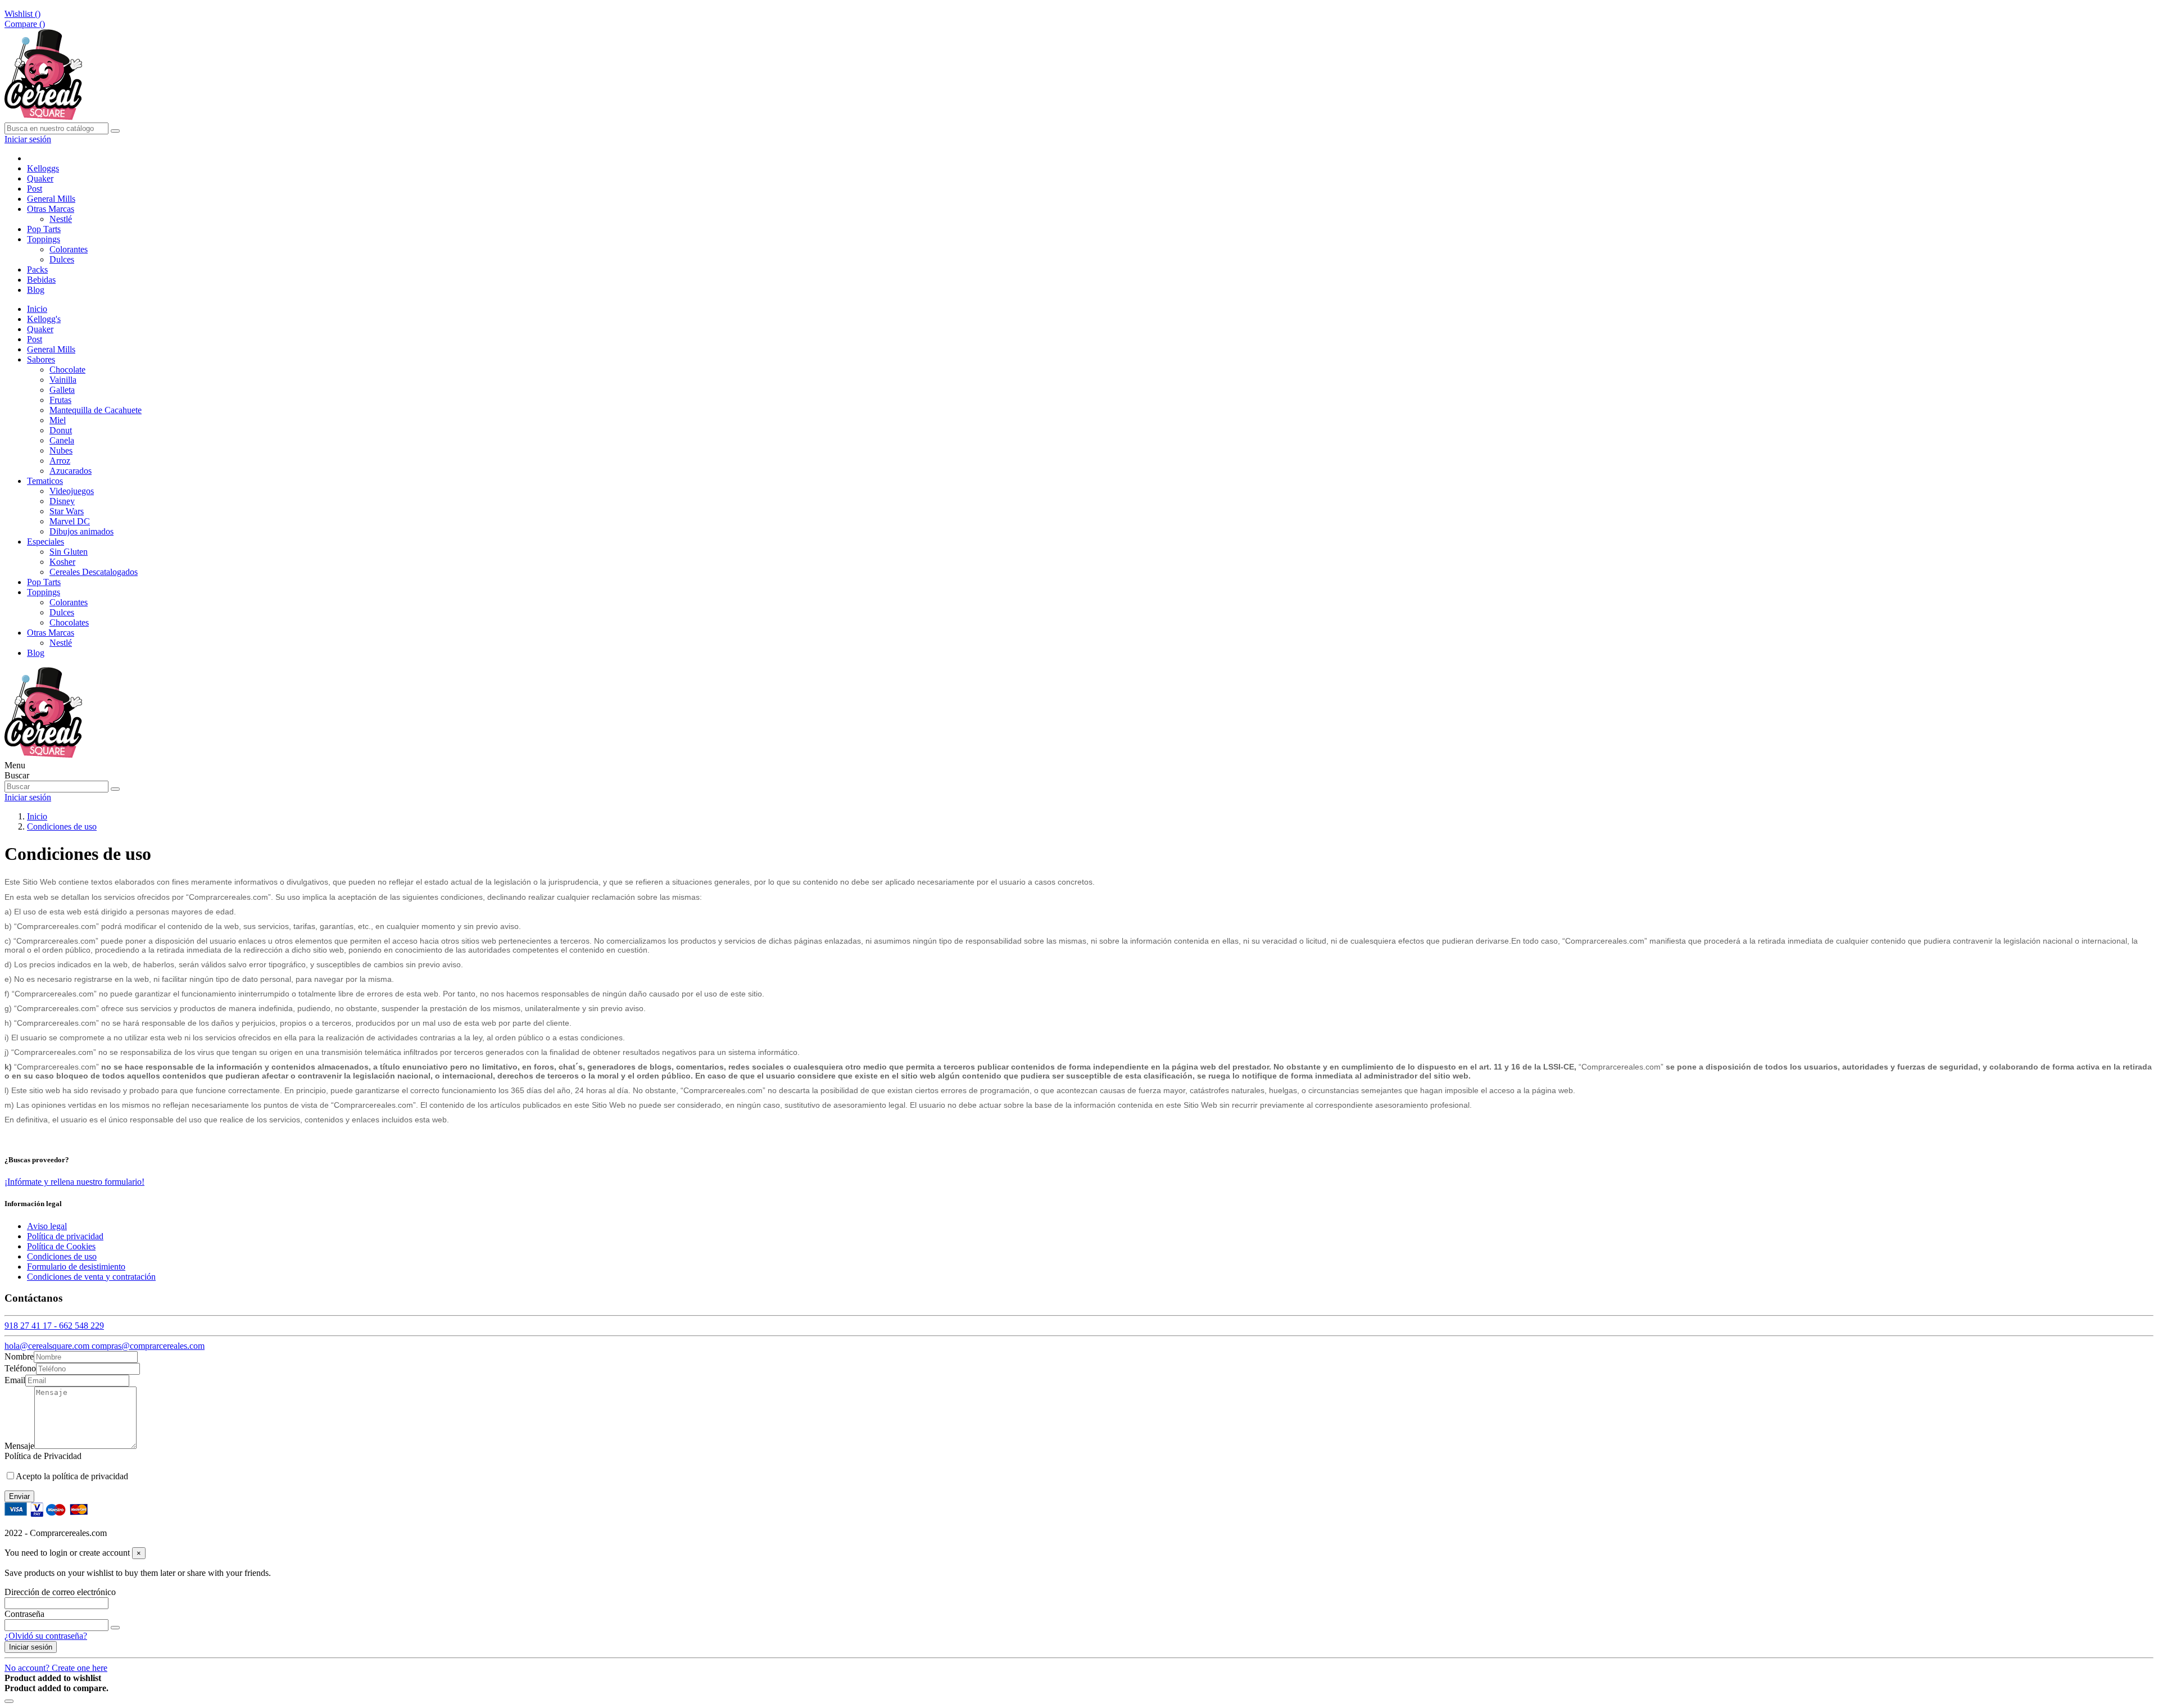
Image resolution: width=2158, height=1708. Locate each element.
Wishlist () (22, 14)
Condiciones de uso (62, 1256)
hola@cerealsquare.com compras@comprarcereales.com (105, 1346)
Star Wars (67, 511)
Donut (61, 430)
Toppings (44, 592)
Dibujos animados (81, 531)
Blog (36, 653)
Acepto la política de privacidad (72, 1476)
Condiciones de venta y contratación (91, 1277)
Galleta (62, 390)
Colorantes (69, 249)
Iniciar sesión (31, 1647)
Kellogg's (44, 319)
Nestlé (61, 219)
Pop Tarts (44, 582)
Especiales (46, 542)
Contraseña (24, 1614)
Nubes (61, 450)
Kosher (62, 562)
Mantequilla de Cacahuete (96, 410)
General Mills (51, 349)
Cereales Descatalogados (94, 572)
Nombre (19, 1356)
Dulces (62, 259)
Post (35, 339)
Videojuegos (72, 491)
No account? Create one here (56, 1668)
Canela (62, 440)
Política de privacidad (65, 1236)
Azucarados (71, 471)
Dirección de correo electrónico (60, 1592)
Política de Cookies (61, 1246)
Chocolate (67, 370)
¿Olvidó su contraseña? (46, 1636)
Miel (58, 420)
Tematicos (45, 481)
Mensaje (19, 1446)
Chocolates (69, 622)
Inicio (37, 309)
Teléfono (20, 1368)
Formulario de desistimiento (76, 1267)
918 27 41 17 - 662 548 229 (54, 1326)
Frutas (60, 400)
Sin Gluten (69, 552)
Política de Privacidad (43, 1456)
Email (15, 1380)
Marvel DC (70, 521)
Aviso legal (47, 1226)
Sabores (41, 359)
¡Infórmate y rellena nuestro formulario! (74, 1182)
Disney (62, 501)
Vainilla (63, 380)
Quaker (40, 329)
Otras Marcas (51, 633)
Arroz (60, 461)
